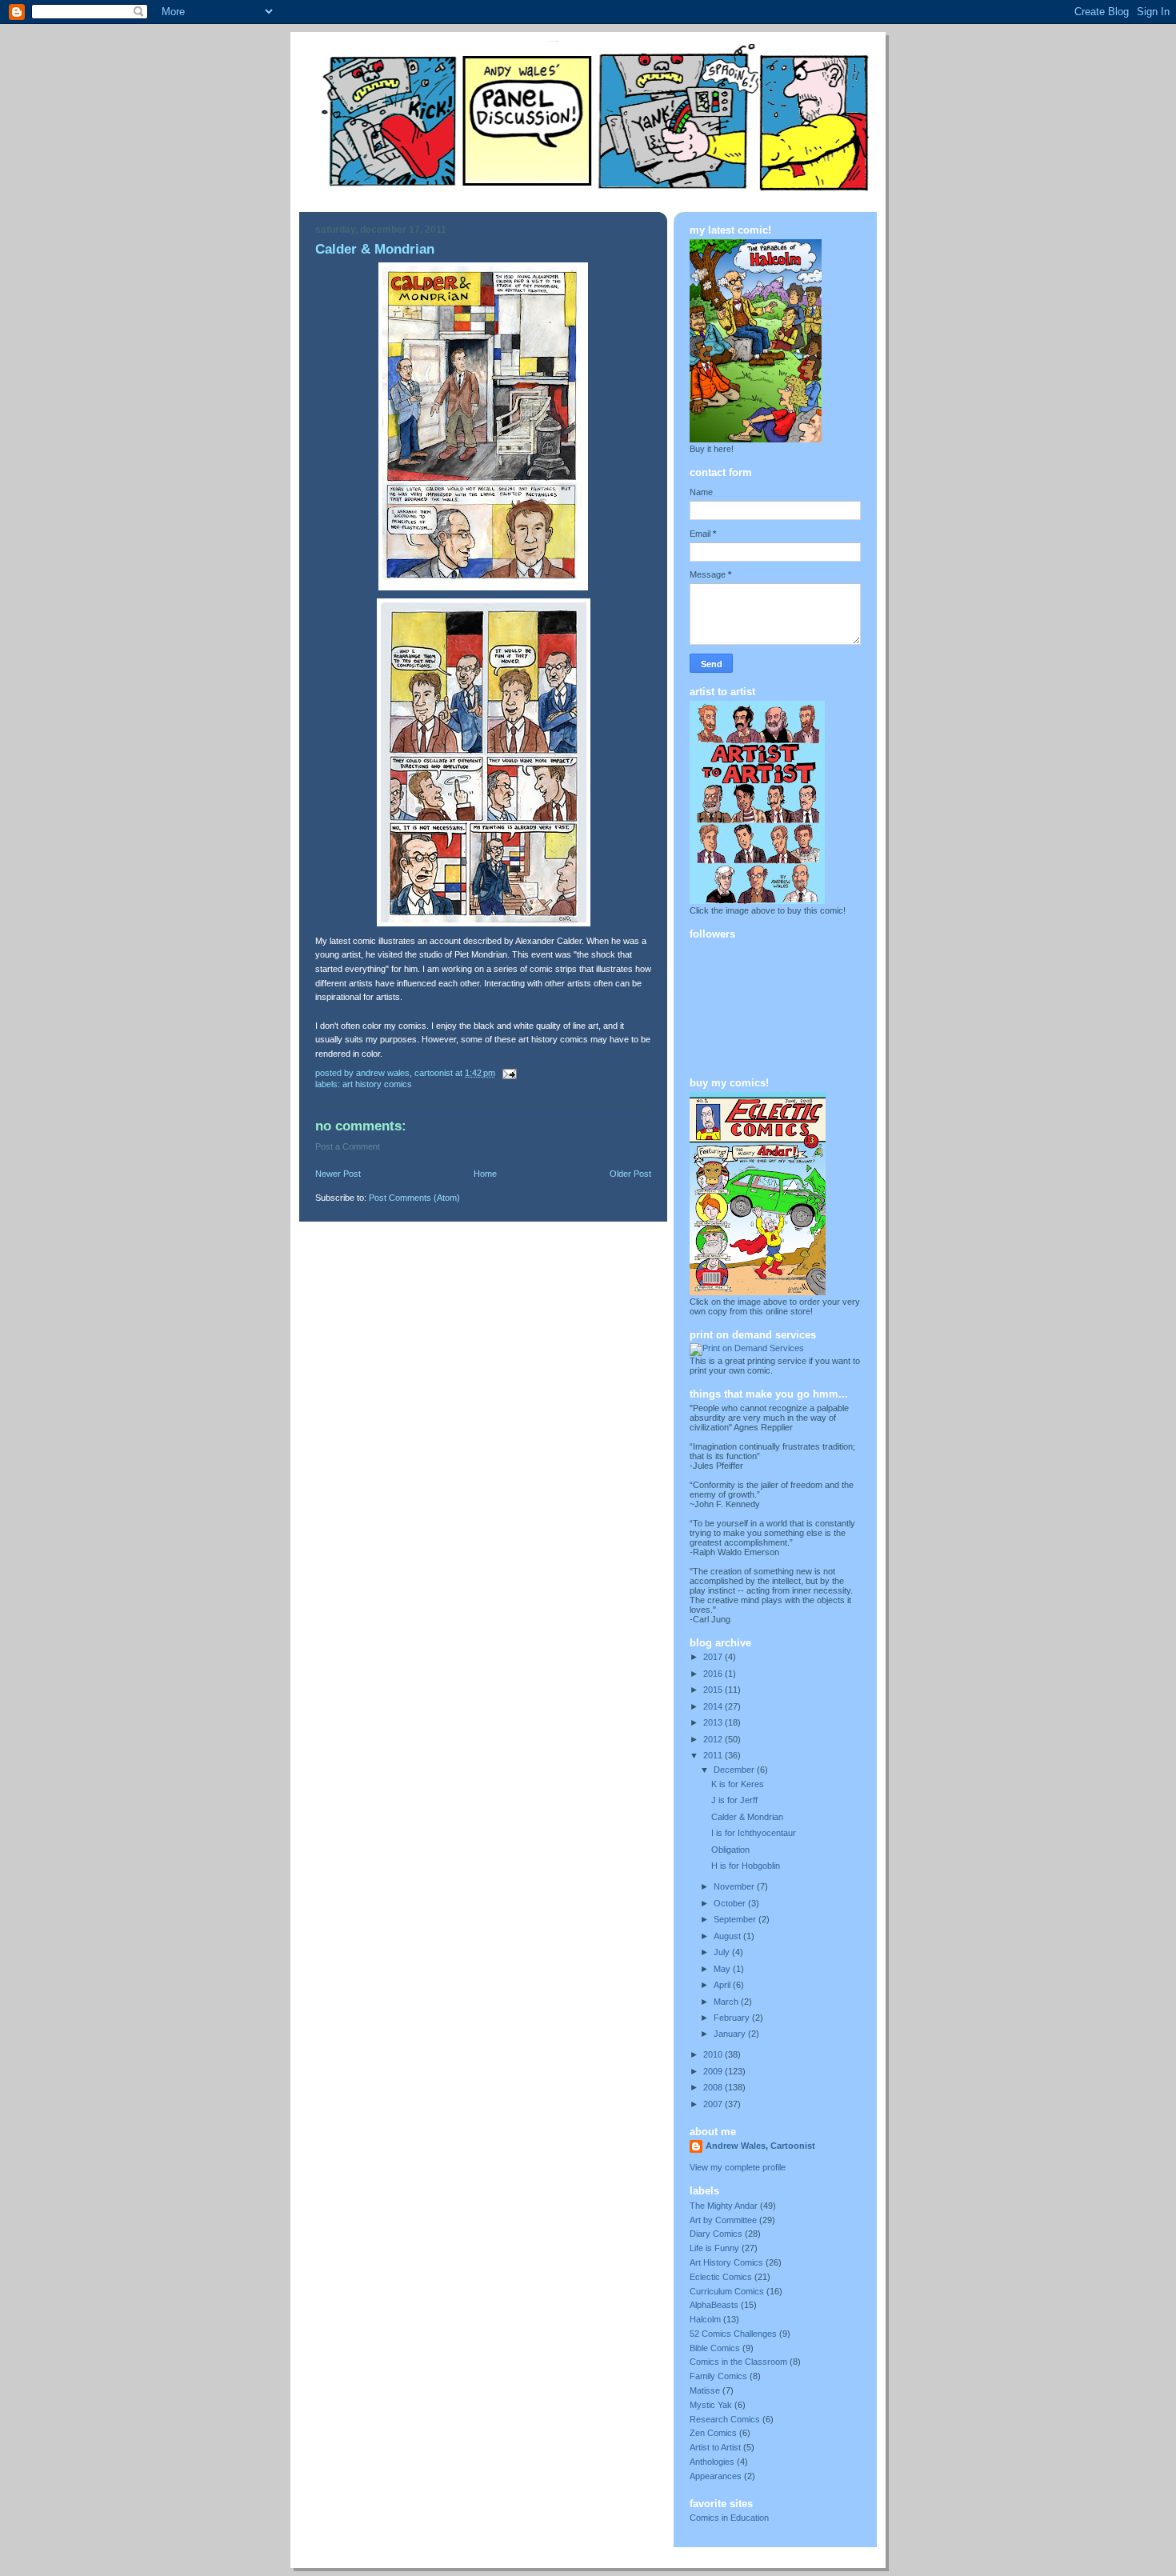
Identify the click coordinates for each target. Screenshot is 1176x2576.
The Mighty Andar (724, 2206)
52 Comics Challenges (733, 2334)
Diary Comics (716, 2234)
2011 (714, 1755)
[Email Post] (508, 1073)
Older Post (630, 1174)
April (723, 1985)
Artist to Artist (715, 2447)
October (731, 1903)
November (735, 1886)
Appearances (716, 2476)
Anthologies (712, 2462)
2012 (714, 1739)
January (731, 2034)
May (723, 1969)
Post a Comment (348, 1146)
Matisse (705, 2390)
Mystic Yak (711, 2405)
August (728, 1936)
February (733, 2018)
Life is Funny (714, 2248)
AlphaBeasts (714, 2305)
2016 (714, 1674)
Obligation (730, 1850)
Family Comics (718, 2376)
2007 (714, 2104)
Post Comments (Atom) (414, 1198)
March (727, 2002)
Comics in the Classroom (738, 2362)
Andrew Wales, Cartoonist (760, 2146)
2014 (714, 1706)
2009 (714, 2071)
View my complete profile (738, 2167)
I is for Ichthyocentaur (754, 1833)
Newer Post (338, 1174)
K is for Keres (738, 1784)
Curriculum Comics (727, 2291)
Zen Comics (713, 2433)
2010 (714, 2054)
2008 (714, 2087)
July (723, 1952)
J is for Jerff (734, 1800)
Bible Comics (715, 2348)
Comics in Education (729, 2518)
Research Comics (725, 2419)
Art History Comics (377, 1084)
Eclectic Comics (721, 2277)
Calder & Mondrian (747, 1817)
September (736, 1919)
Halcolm (705, 2319)
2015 (714, 1690)
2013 (714, 1722)
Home (485, 1174)
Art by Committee (723, 2220)
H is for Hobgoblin (746, 1866)
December (735, 1770)
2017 (714, 1657)
